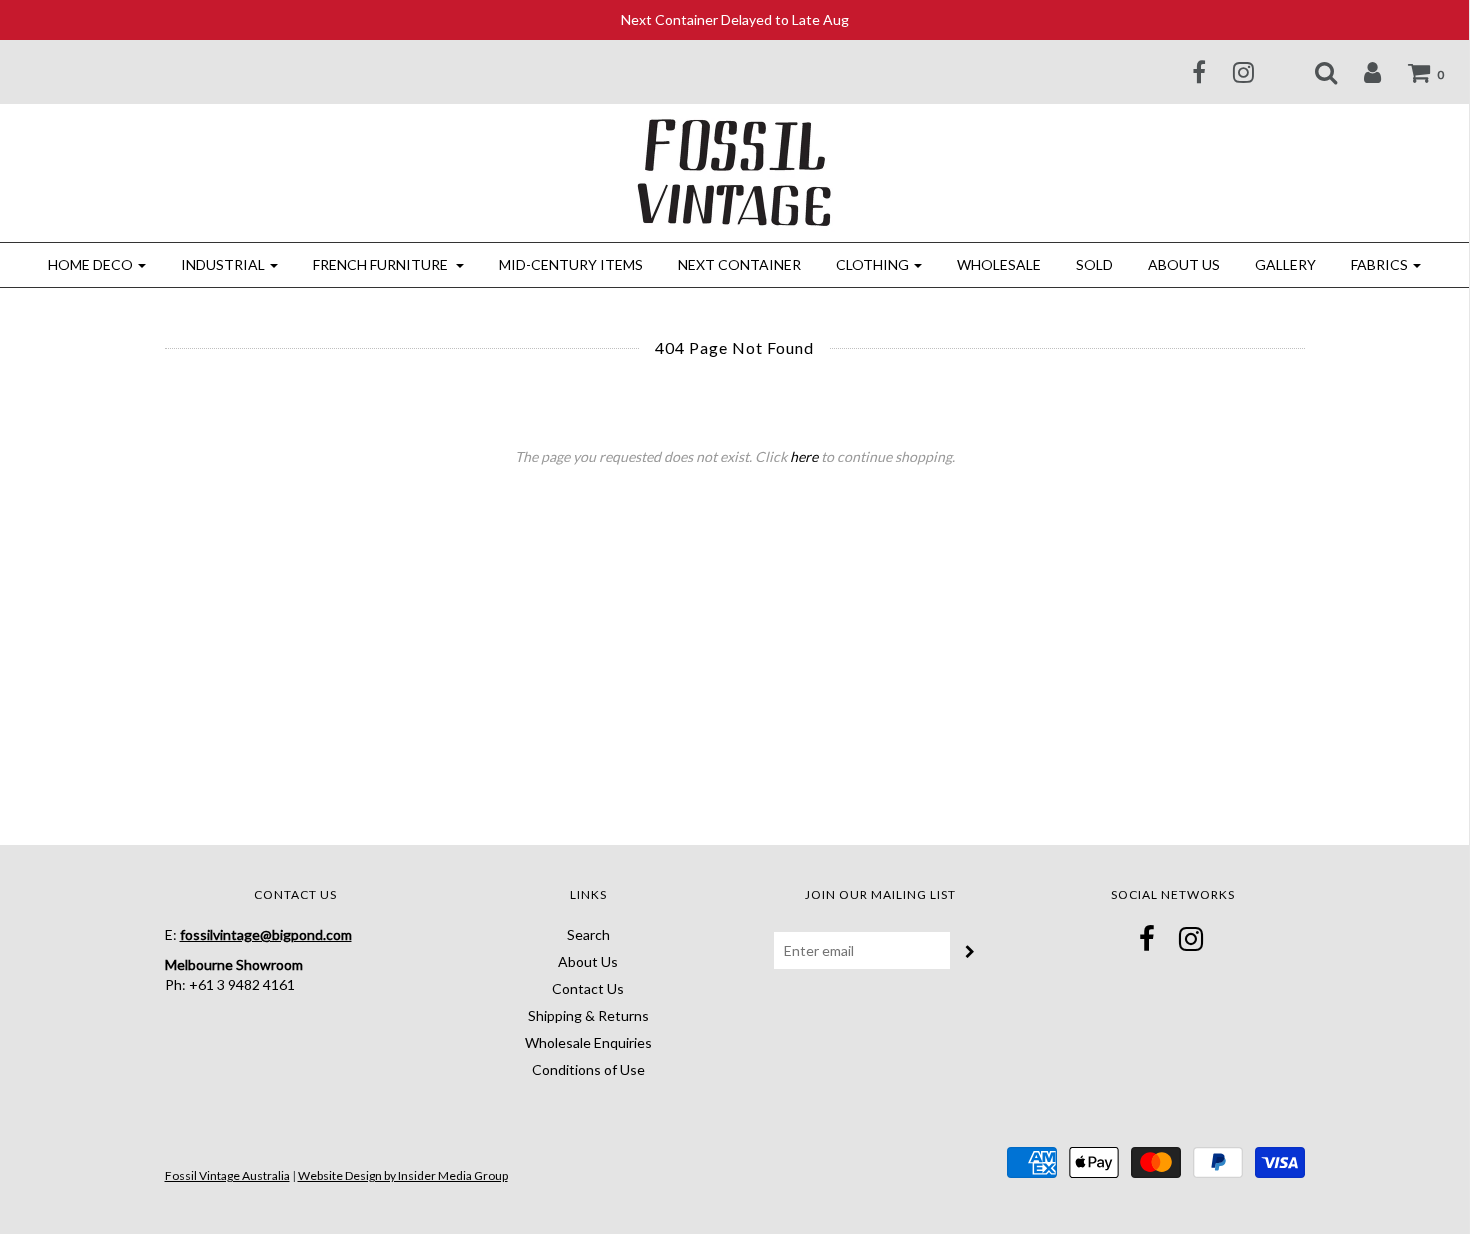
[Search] (1313, 72)
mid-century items (571, 264)
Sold (1094, 264)
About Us (1184, 264)
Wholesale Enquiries (588, 1042)
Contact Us (588, 988)
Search (588, 934)
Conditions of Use (588, 1069)
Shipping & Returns (588, 1015)
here (804, 456)
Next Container (739, 264)
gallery (1285, 264)
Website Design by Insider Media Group (403, 1175)
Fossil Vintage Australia (227, 1175)
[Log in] (1360, 72)
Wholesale (999, 264)
